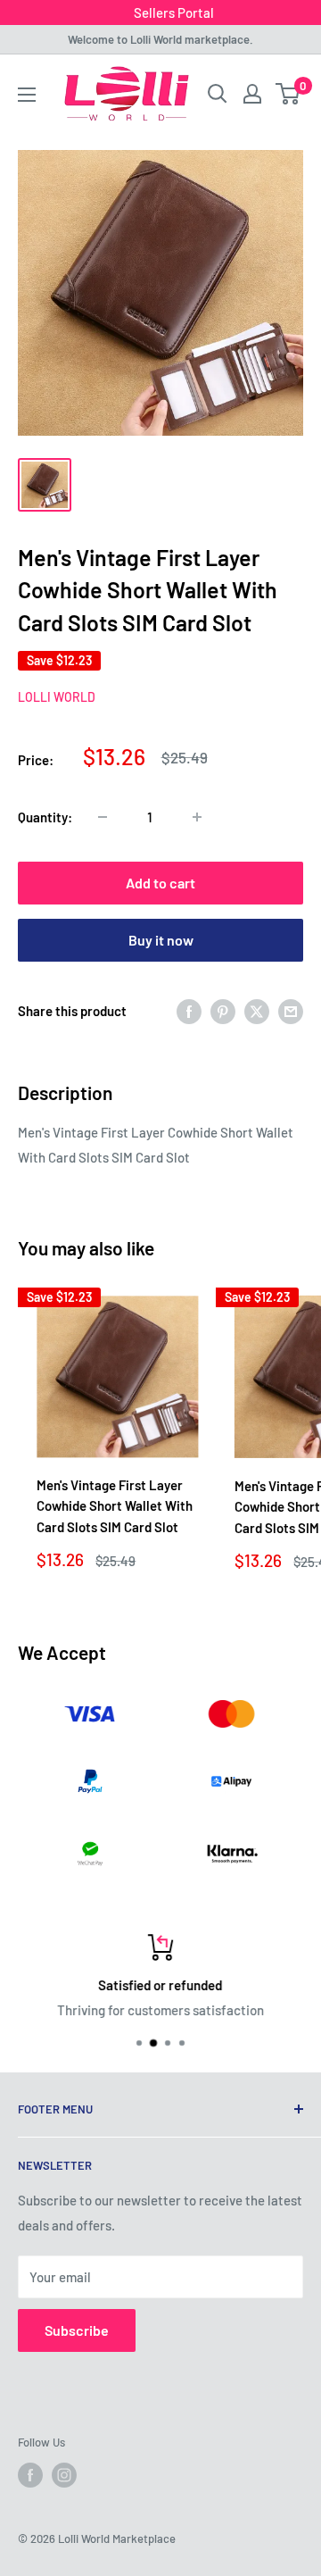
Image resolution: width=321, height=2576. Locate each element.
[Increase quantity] (197, 817)
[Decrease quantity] (103, 817)
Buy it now (161, 940)
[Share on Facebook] (189, 1011)
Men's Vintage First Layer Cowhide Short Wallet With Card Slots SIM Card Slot (115, 1506)
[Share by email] (291, 1011)
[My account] (252, 94)
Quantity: (45, 817)
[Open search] (218, 94)
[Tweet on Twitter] (257, 1011)
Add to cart (160, 883)
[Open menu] (27, 95)
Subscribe (77, 2330)
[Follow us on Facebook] (30, 2475)
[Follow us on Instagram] (64, 2475)
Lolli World (57, 697)
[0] (288, 94)
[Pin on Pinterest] (223, 1011)
